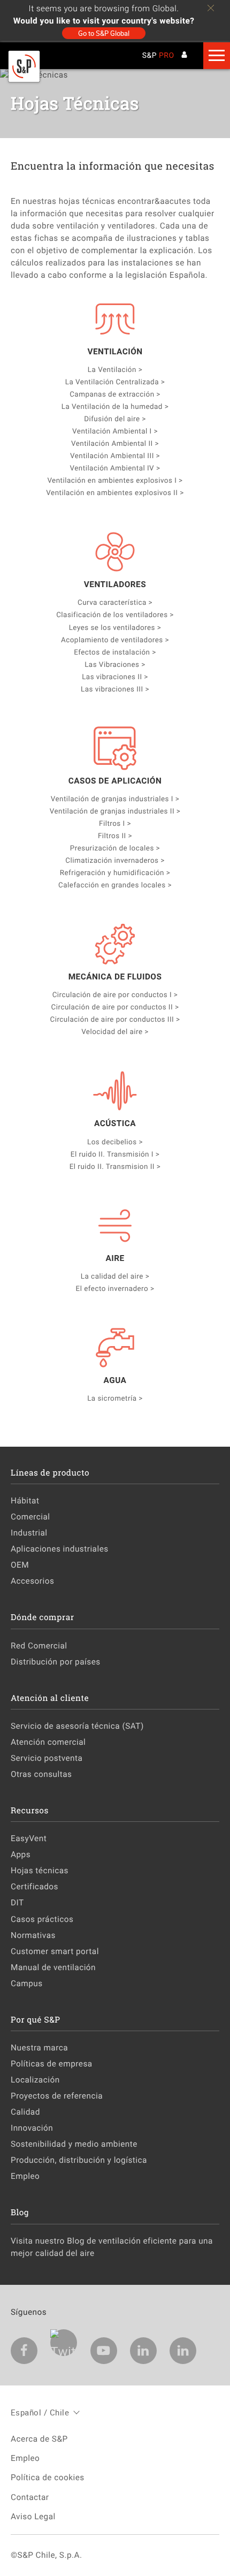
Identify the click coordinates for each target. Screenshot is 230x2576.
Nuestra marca (39, 2048)
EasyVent (29, 1838)
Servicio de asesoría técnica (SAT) (77, 1726)
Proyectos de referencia (57, 2096)
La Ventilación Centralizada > (115, 382)
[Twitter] (64, 2343)
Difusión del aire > (115, 419)
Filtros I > (115, 823)
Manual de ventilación (53, 1967)
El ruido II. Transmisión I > (115, 1154)
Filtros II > (115, 835)
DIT (17, 1903)
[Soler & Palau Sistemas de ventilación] (24, 80)
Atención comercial (48, 1742)
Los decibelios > (115, 1142)
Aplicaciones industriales (60, 1549)
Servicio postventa (47, 1758)
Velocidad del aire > (115, 1031)
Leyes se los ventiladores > (115, 627)
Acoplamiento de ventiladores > (115, 640)
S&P (158, 56)
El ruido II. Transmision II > (115, 1166)
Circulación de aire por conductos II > (115, 1007)
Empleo (25, 2176)
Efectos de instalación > (115, 652)
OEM (20, 1565)
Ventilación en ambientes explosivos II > (115, 492)
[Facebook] (24, 2351)
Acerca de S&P (39, 2439)
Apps (21, 1855)
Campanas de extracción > (115, 394)
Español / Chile (40, 2412)
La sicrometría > (115, 1398)
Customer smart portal (55, 1951)
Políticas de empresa (52, 2064)
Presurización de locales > (115, 848)
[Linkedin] (143, 2351)
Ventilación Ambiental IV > (115, 468)
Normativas (33, 1935)
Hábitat (25, 1501)
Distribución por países (56, 1662)
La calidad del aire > (115, 1276)
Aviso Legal (33, 2517)
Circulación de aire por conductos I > (115, 994)
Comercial (30, 1517)
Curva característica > (115, 602)
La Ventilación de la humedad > (115, 406)
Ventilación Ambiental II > (115, 443)
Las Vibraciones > (115, 664)
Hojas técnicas (40, 1871)
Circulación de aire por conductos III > (115, 1019)
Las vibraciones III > (115, 689)
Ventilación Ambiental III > (115, 455)
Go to (104, 33)
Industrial (29, 1533)
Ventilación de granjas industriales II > (115, 811)
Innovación (32, 2128)
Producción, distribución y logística (79, 2160)
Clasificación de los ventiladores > (115, 614)
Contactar (30, 2497)
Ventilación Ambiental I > (115, 431)
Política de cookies (48, 2478)
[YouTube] (104, 2351)
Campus (27, 1984)
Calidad (25, 2112)
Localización (35, 2080)
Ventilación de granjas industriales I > (115, 799)
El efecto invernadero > (115, 1288)
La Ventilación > (115, 369)
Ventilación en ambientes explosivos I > (115, 480)
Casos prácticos (42, 1919)
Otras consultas (41, 1774)
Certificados (34, 1887)
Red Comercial (39, 1646)
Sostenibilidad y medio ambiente (74, 2144)
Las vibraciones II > (115, 677)
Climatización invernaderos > (115, 860)
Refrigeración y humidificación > (115, 872)
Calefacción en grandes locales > (115, 885)
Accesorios (32, 1581)
